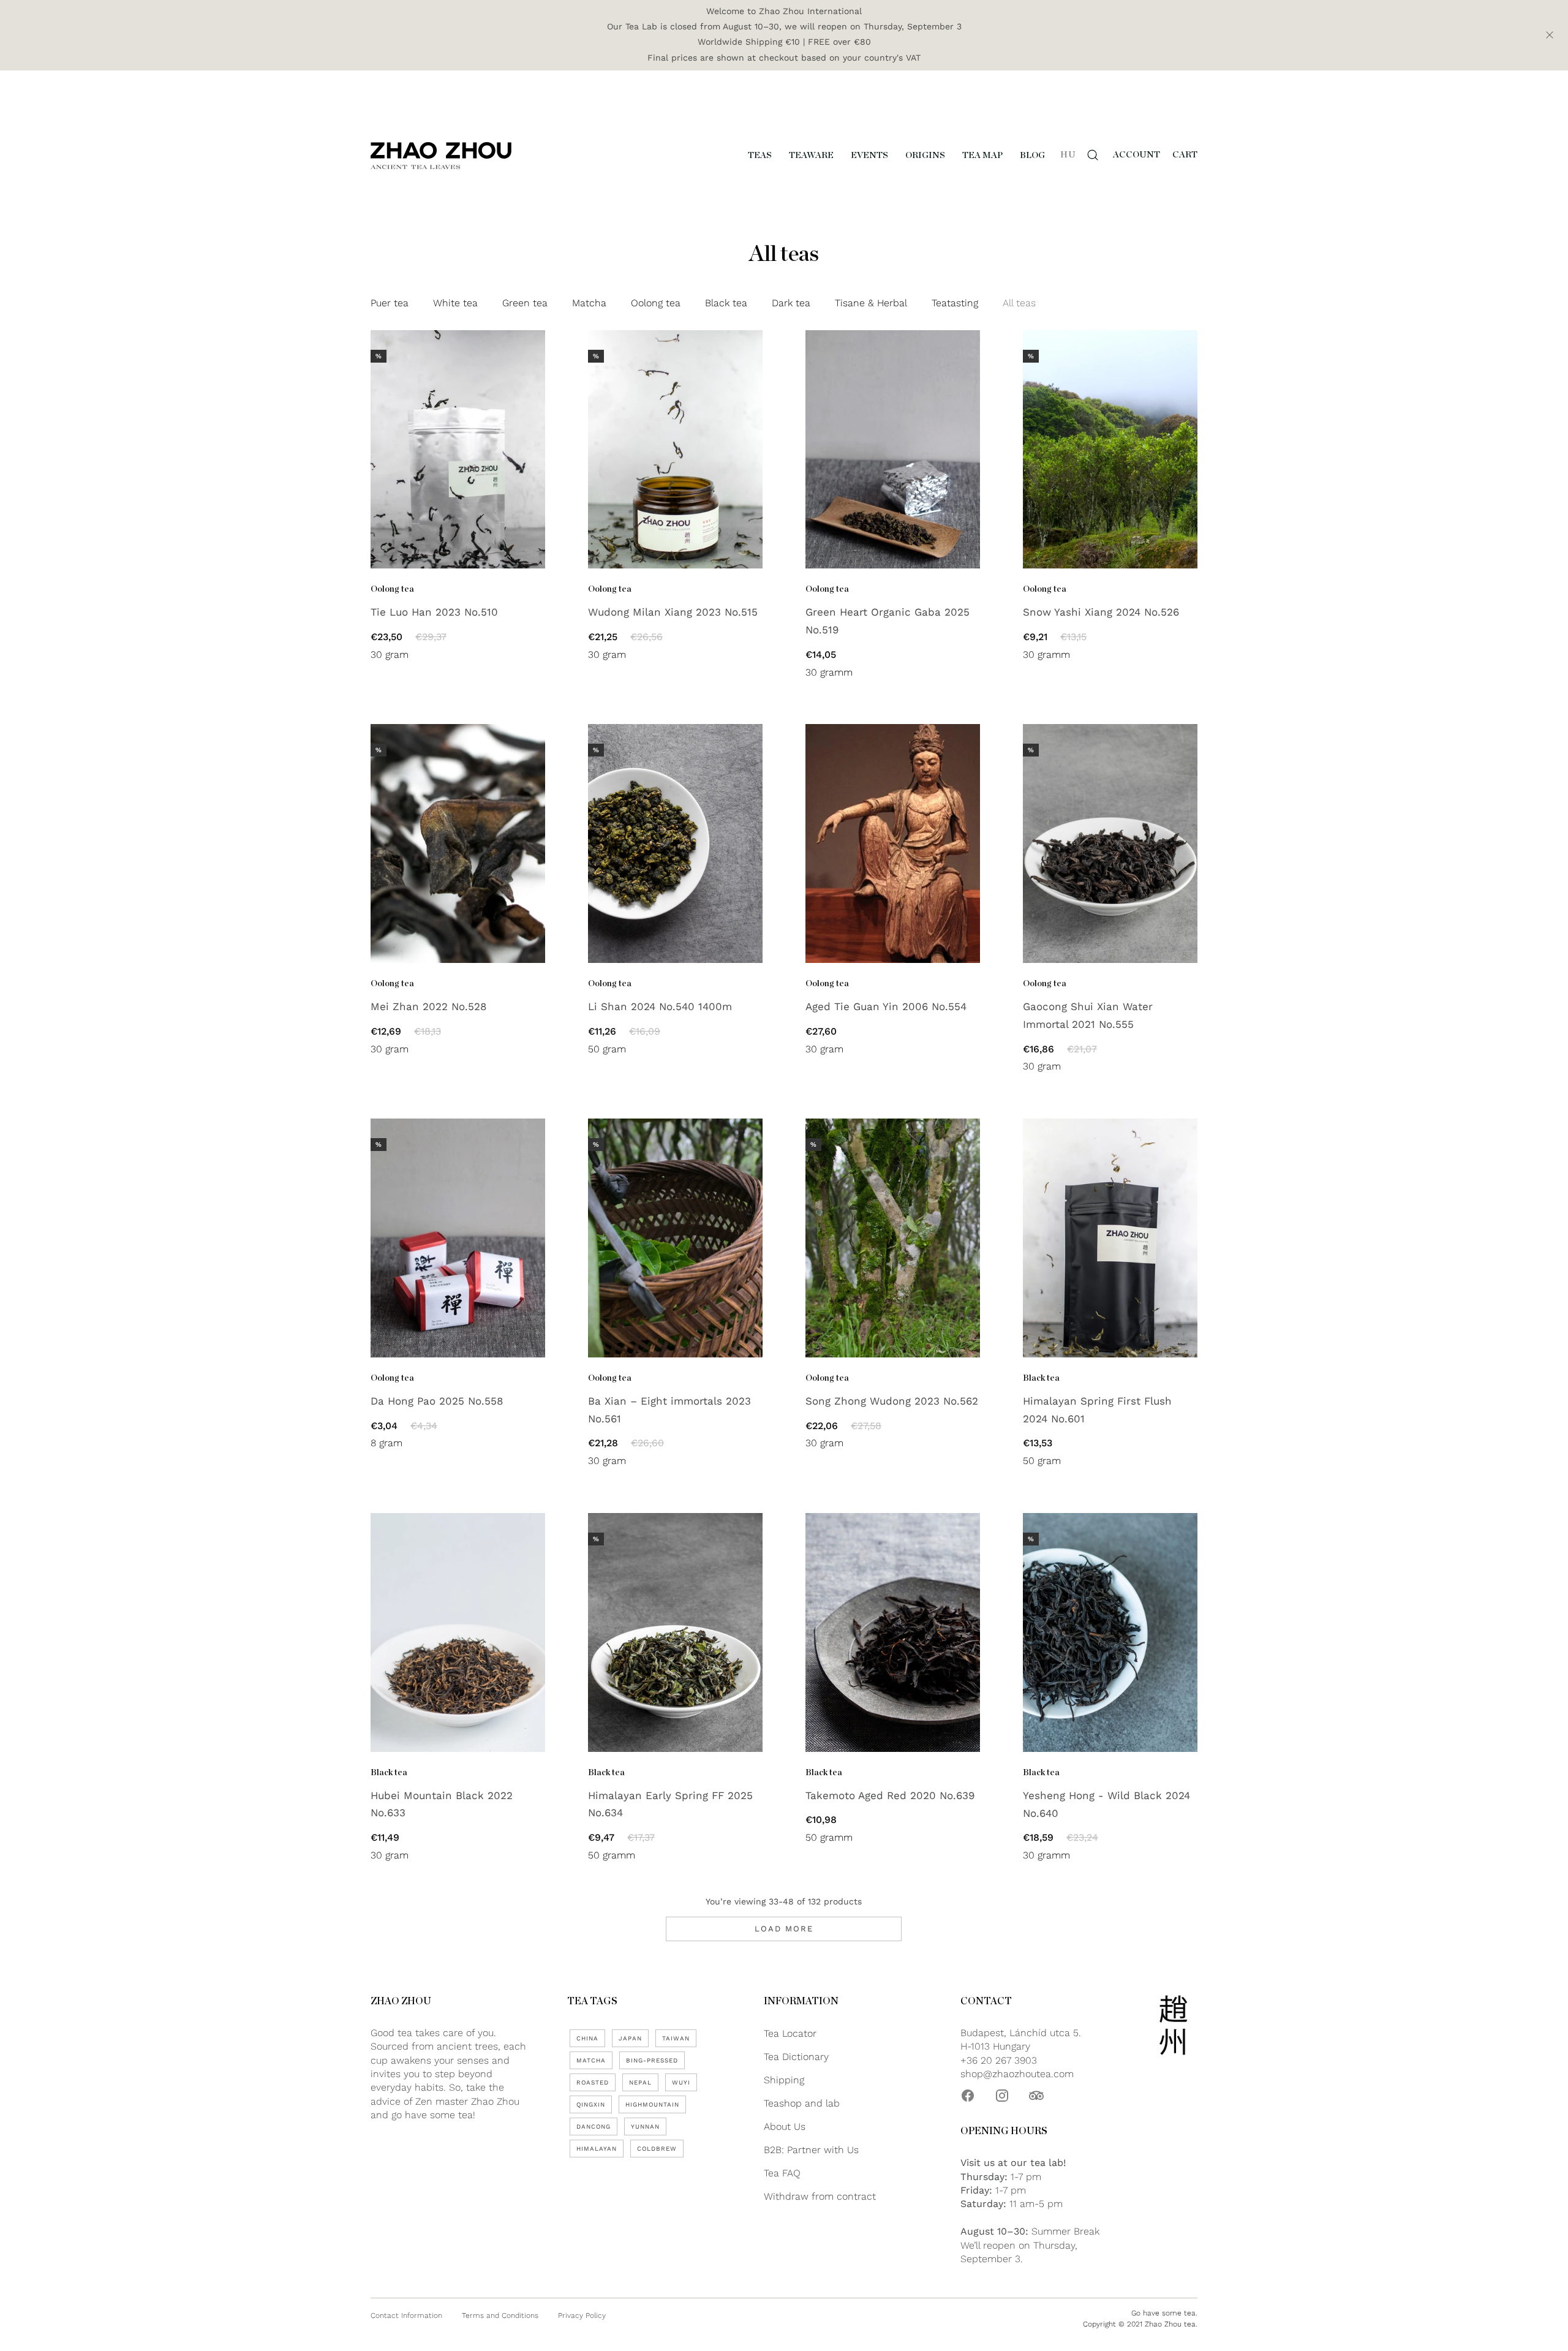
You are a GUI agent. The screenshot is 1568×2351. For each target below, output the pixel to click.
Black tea (726, 303)
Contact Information (406, 2315)
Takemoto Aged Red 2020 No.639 (890, 1795)
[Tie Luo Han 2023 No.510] (458, 450)
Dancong (594, 2126)
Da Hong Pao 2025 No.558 (437, 1401)
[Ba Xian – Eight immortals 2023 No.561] (675, 1238)
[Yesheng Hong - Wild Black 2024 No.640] (1110, 1632)
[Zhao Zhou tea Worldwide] (441, 155)
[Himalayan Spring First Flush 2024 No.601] (1110, 1238)
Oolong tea (656, 303)
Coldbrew (657, 2149)
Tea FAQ (782, 2173)
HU (1068, 155)
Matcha (589, 303)
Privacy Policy (582, 2315)
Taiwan (676, 2038)
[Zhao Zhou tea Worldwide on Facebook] (968, 2096)
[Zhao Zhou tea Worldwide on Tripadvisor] (1036, 2096)
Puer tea (390, 303)
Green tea (525, 303)
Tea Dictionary (796, 2057)
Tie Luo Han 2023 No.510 (434, 612)
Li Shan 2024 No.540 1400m (660, 1006)
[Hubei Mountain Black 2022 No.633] (458, 1632)
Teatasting (955, 303)
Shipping (784, 2080)
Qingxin (591, 2104)
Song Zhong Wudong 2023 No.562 (892, 1401)
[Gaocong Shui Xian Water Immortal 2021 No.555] (1110, 843)
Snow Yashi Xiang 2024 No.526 (1101, 612)
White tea (455, 303)
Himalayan (597, 2149)
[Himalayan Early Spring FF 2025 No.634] (675, 1632)
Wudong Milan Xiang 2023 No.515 (673, 612)
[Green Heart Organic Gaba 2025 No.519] (893, 450)
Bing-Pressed (652, 2060)
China (587, 2038)
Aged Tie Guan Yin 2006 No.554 (886, 1006)
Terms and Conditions (500, 2315)
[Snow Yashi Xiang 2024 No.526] (1110, 450)
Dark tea (791, 303)
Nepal (640, 2082)
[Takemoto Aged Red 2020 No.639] (893, 1632)
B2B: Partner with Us (811, 2150)
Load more (784, 1929)
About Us (785, 2126)
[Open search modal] (1093, 155)
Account (1136, 155)
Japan (630, 2038)
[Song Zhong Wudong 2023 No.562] (893, 1238)
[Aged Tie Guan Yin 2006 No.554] (893, 843)
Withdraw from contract (820, 2196)
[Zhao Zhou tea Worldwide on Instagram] (1002, 2096)
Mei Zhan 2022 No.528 (428, 1006)
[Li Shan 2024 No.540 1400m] (675, 843)
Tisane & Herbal (871, 303)
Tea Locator (790, 2033)
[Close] (1550, 35)
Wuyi (681, 2082)
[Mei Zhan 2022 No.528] (458, 843)
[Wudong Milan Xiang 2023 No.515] (675, 450)
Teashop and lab (802, 2103)
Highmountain (652, 2104)
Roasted (593, 2082)
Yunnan (645, 2126)
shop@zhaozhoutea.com (1017, 2074)
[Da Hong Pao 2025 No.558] (458, 1238)
